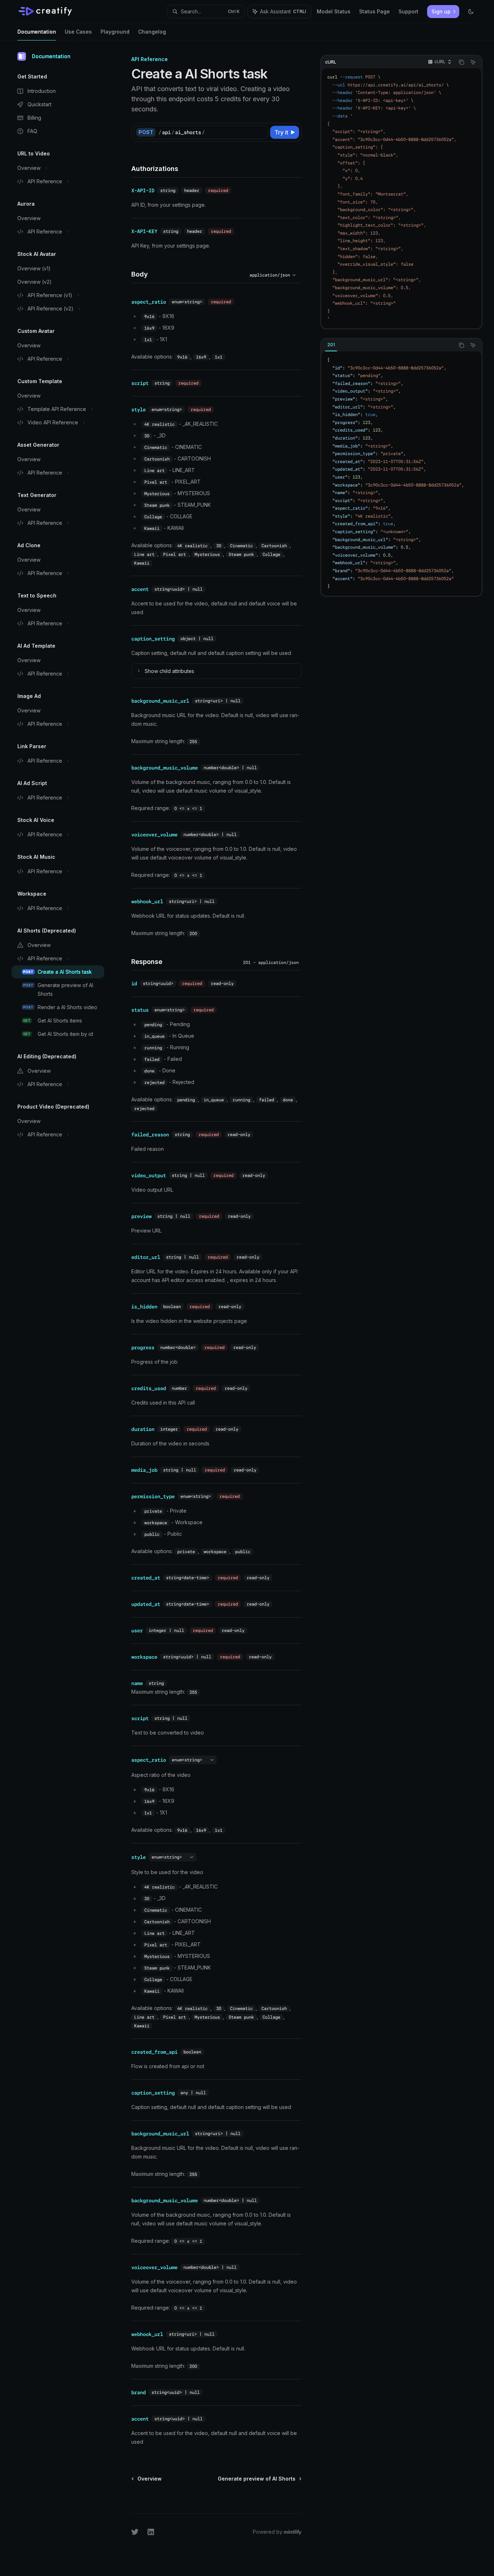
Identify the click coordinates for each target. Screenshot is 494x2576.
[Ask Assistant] (473, 62)
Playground (115, 32)
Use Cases (78, 32)
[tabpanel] (401, 473)
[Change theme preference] (471, 12)
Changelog (152, 32)
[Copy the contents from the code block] (461, 62)
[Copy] (261, 132)
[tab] (331, 345)
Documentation (37, 32)
